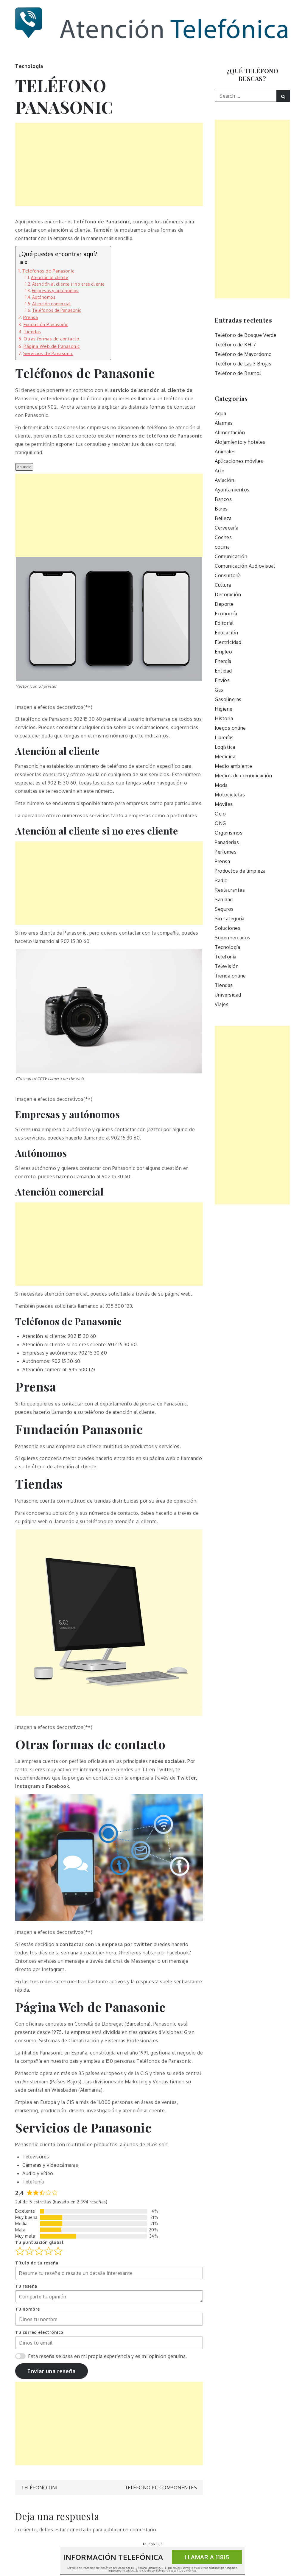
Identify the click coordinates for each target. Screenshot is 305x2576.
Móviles (224, 804)
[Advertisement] (109, 164)
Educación (227, 633)
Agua (220, 413)
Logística (225, 747)
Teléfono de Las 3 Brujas (243, 364)
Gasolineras (228, 699)
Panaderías (227, 842)
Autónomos (44, 297)
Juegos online (230, 728)
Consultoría (228, 575)
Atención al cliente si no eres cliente (69, 284)
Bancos (223, 499)
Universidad (228, 995)
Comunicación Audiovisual (245, 566)
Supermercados (233, 938)
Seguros (224, 909)
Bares (221, 509)
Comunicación (231, 556)
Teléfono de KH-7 (235, 345)
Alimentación (230, 432)
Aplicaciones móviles (239, 461)
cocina (222, 547)
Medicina (225, 757)
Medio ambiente (233, 766)
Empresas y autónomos (55, 291)
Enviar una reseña (52, 2371)
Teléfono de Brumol (238, 373)
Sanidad (224, 899)
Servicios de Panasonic (48, 353)
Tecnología (29, 66)
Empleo (223, 652)
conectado (80, 2530)
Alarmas (224, 423)
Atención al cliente (50, 277)
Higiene (224, 709)
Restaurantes (230, 890)
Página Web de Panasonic (52, 346)
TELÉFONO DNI (39, 2488)
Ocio (220, 814)
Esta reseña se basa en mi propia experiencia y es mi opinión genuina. (108, 2356)
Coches (223, 537)
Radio (221, 880)
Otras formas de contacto (51, 339)
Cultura (223, 585)
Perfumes (226, 852)
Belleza (223, 518)
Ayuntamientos (232, 490)
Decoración (228, 594)
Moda (221, 785)
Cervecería (227, 528)
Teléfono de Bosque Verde (246, 335)
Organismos (229, 833)
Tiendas (32, 331)
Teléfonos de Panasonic (48, 271)
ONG (220, 823)
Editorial (224, 623)
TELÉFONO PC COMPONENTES (161, 2488)
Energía (223, 661)
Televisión (227, 966)
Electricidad (228, 642)
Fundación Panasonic (46, 324)
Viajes (222, 1004)
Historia (224, 718)
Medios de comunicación (243, 776)
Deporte (224, 604)
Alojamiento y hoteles (240, 442)
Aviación (224, 480)
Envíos (222, 680)
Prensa (31, 317)
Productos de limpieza (240, 871)
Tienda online (230, 976)
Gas (219, 690)
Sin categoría (230, 919)
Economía (226, 614)
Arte (220, 471)
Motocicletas (230, 795)
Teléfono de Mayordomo (243, 354)
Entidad (223, 671)
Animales (225, 452)
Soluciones (228, 928)
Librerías (224, 737)
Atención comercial (52, 304)
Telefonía (226, 957)
